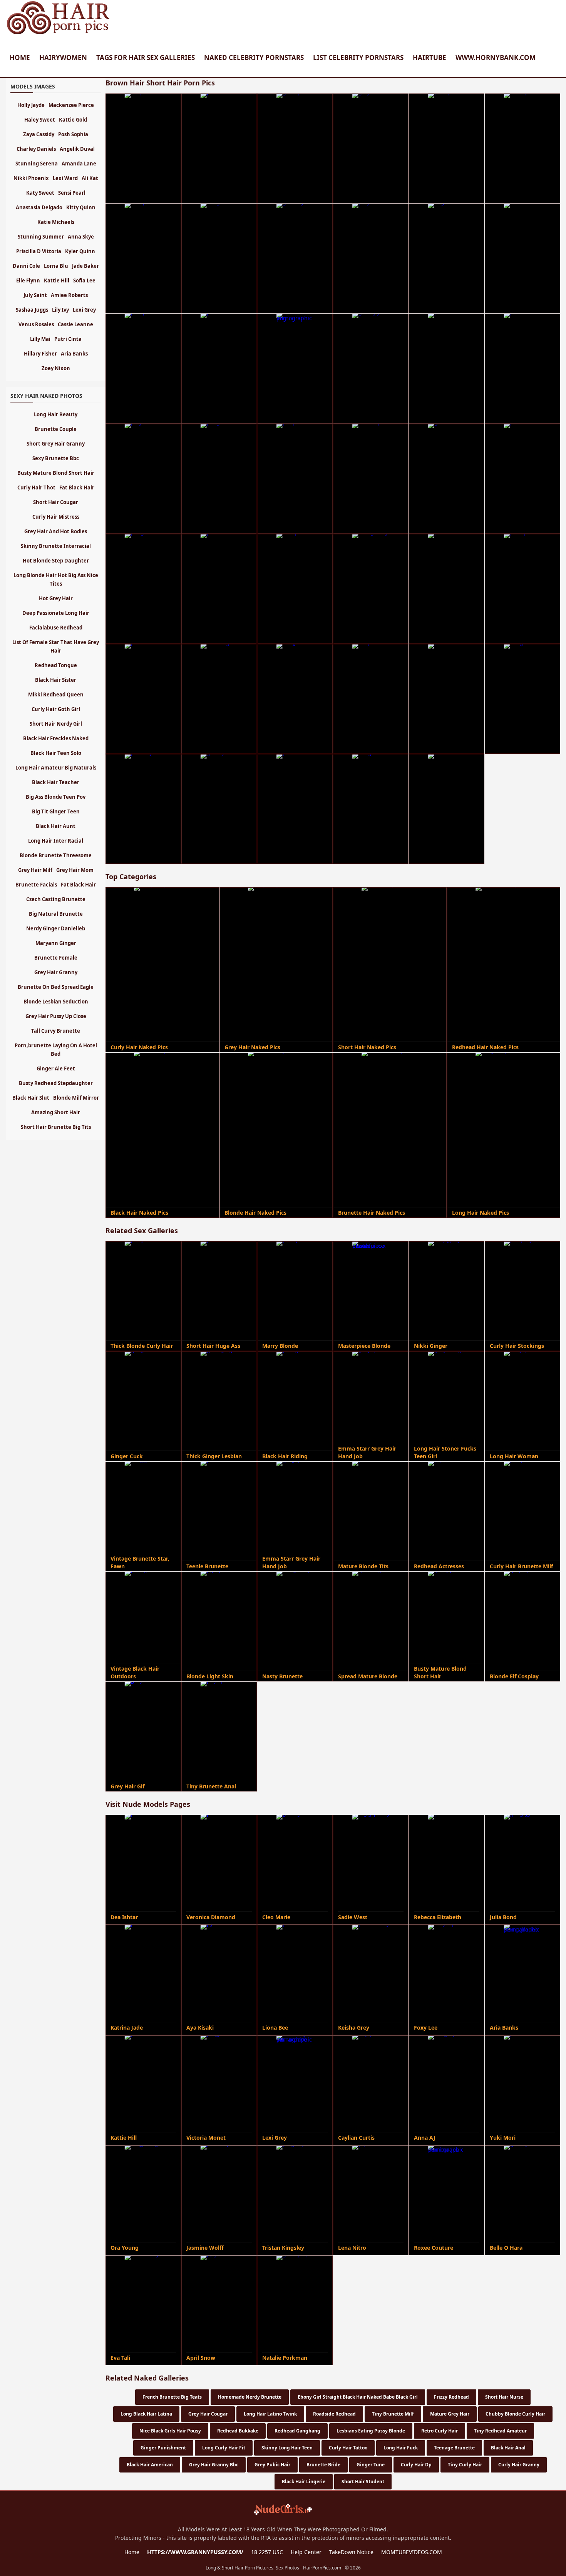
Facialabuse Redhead (56, 628)
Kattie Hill (57, 280)
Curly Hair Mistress (56, 517)
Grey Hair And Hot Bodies (56, 531)
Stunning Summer (41, 237)
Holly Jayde (31, 105)
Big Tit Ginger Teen (56, 811)
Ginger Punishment (163, 2448)
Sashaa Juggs (32, 310)
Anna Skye (81, 237)
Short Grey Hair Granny (56, 444)
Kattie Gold (73, 120)
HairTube (430, 58)
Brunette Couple (56, 429)
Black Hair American (150, 2465)
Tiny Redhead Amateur (500, 2431)
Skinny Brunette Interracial (56, 546)
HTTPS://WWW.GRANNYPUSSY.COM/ (195, 2552)
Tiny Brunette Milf (393, 2414)
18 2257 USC (267, 2552)
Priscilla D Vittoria (39, 251)
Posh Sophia (73, 134)
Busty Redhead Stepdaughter (56, 1083)
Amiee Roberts (69, 295)
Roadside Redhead (334, 2414)
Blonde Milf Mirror (76, 1098)
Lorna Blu (56, 266)
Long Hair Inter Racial (56, 841)
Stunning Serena (37, 164)
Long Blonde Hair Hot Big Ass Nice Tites (56, 579)
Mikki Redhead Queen (56, 695)
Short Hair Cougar (56, 502)
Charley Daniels (36, 149)
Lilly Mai (40, 339)
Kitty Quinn (81, 207)
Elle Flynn (28, 280)
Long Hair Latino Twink (270, 2414)
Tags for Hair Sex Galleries (146, 58)
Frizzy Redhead (451, 2397)
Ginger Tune (371, 2465)
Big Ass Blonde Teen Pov (56, 797)
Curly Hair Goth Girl (56, 709)
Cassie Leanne (75, 324)
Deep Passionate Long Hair (56, 613)
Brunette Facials (36, 885)
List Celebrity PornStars (358, 58)
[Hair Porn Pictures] (59, 34)
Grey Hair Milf (35, 870)
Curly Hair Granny (519, 2465)
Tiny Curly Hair (465, 2465)
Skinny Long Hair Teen (287, 2448)
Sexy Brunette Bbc (56, 458)
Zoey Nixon (56, 368)
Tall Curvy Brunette (56, 1031)
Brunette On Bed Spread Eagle (56, 987)
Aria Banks (74, 354)
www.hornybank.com (496, 58)
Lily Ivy (60, 310)
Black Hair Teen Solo (56, 753)
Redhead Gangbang (297, 2431)
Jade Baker (85, 266)
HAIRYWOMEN (63, 58)
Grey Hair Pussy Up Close (56, 1016)
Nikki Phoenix (31, 178)
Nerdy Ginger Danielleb (56, 928)
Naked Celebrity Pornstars (254, 58)
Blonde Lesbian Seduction (56, 1002)
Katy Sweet (40, 193)
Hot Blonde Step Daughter (56, 561)
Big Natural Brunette (56, 914)
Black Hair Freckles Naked (56, 738)
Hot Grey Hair (56, 598)
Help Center (306, 2552)
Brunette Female (56, 958)
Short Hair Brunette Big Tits (56, 1127)
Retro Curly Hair (440, 2431)
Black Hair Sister (56, 680)
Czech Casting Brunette (56, 899)
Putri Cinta (68, 339)
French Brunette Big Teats (172, 2397)
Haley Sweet (40, 120)
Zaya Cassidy (39, 134)
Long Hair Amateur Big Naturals (56, 768)
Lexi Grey (84, 310)
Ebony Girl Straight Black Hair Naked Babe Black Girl (358, 2397)
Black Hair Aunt (56, 826)
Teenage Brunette (454, 2448)
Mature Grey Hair (450, 2414)
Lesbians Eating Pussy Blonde (371, 2431)
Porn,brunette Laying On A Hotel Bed (56, 1050)
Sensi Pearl (72, 193)
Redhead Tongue (56, 665)
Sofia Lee (84, 280)
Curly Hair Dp (416, 2465)
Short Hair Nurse (504, 2397)
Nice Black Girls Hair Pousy (170, 2431)
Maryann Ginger (56, 943)
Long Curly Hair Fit (224, 2448)
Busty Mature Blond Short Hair (56, 473)
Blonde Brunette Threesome (56, 855)
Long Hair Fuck (401, 2448)
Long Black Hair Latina (146, 2414)
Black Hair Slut (31, 1098)
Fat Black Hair (77, 487)
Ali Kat (90, 178)
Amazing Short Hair (56, 1112)
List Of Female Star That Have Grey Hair (56, 646)
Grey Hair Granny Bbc (214, 2465)
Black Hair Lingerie (304, 2482)
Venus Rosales (36, 324)
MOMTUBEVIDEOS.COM (412, 2552)
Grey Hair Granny (56, 972)
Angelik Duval (77, 149)
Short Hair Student (363, 2482)
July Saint (35, 295)
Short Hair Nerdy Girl (56, 724)
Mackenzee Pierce (71, 105)
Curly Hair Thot (36, 487)
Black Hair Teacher (56, 782)
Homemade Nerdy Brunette (250, 2397)
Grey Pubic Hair (272, 2465)
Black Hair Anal (508, 2448)
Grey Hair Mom (75, 870)
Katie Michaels (56, 222)
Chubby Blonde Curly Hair (515, 2414)
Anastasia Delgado (39, 207)
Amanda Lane (79, 164)
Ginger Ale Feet (56, 1068)
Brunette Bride (323, 2465)
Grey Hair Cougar (208, 2414)
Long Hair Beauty (56, 414)
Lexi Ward (65, 178)
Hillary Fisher (40, 354)
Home (20, 58)
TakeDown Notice (351, 2552)
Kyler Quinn (80, 251)
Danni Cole (26, 266)
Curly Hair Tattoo (348, 2448)
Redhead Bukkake (238, 2431)
